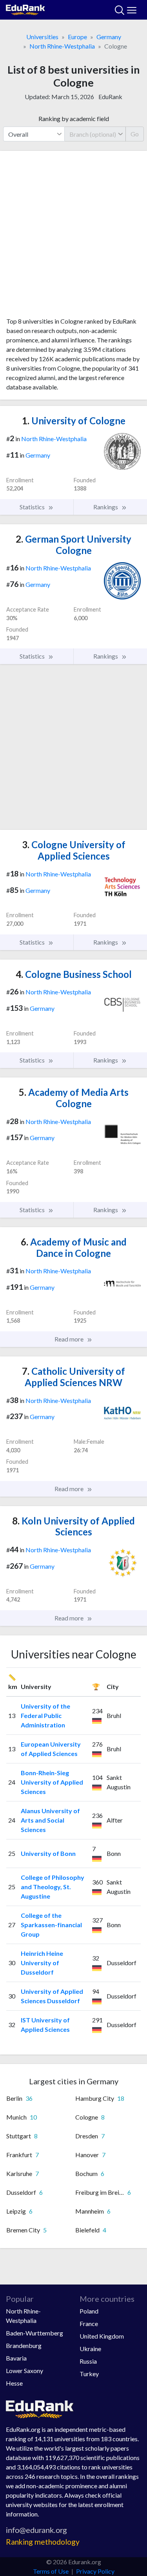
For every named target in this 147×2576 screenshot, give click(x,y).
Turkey (89, 2374)
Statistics (33, 507)
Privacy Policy (95, 2571)
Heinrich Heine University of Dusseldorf (42, 1963)
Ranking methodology (43, 2542)
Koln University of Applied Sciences (73, 1526)
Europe (77, 37)
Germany (109, 37)
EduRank (110, 97)
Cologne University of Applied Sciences (74, 850)
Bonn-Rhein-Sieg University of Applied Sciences (52, 1782)
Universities (42, 37)
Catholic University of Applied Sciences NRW (73, 1377)
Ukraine (90, 2349)
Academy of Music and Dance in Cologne (74, 1247)
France (89, 2323)
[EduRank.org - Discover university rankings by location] (25, 9)
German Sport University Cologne (73, 545)
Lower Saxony (24, 2371)
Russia (88, 2361)
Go (135, 134)
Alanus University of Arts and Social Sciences (50, 1820)
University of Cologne (74, 421)
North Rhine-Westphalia (62, 46)
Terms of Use (51, 2571)
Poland (89, 2311)
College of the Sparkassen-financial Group (51, 1925)
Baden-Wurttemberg (34, 2333)
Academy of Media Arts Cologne (74, 1098)
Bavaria (16, 2358)
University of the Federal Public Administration (45, 1715)
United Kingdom (102, 2336)
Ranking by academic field (74, 119)
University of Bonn (48, 1853)
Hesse (14, 2383)
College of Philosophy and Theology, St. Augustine (53, 1887)
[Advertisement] (73, 237)
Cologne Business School (74, 974)
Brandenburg (24, 2345)
